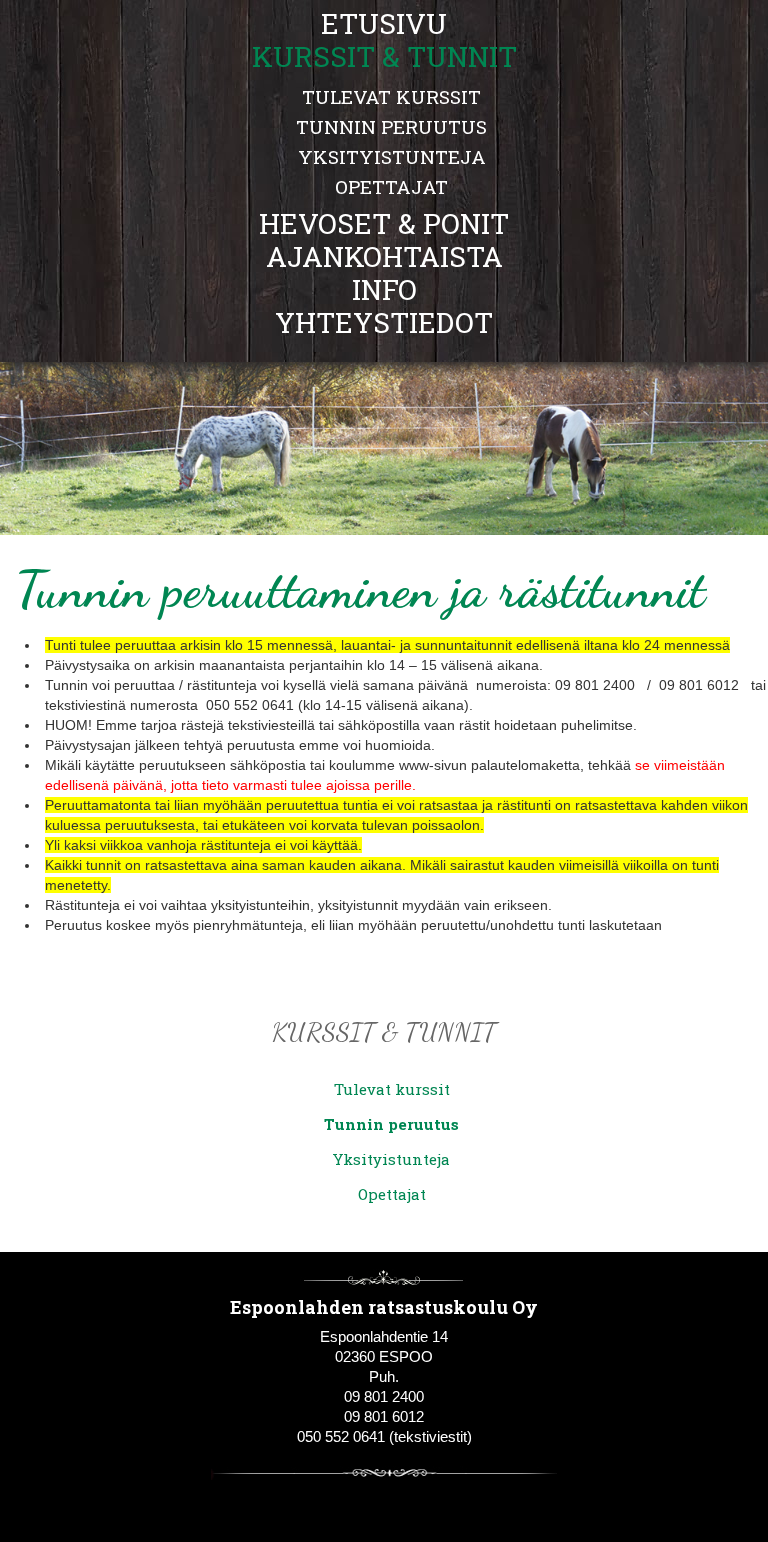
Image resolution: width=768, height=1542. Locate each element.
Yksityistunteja (392, 156)
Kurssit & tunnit (384, 1031)
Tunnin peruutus (391, 126)
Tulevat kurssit (391, 96)
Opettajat (391, 186)
